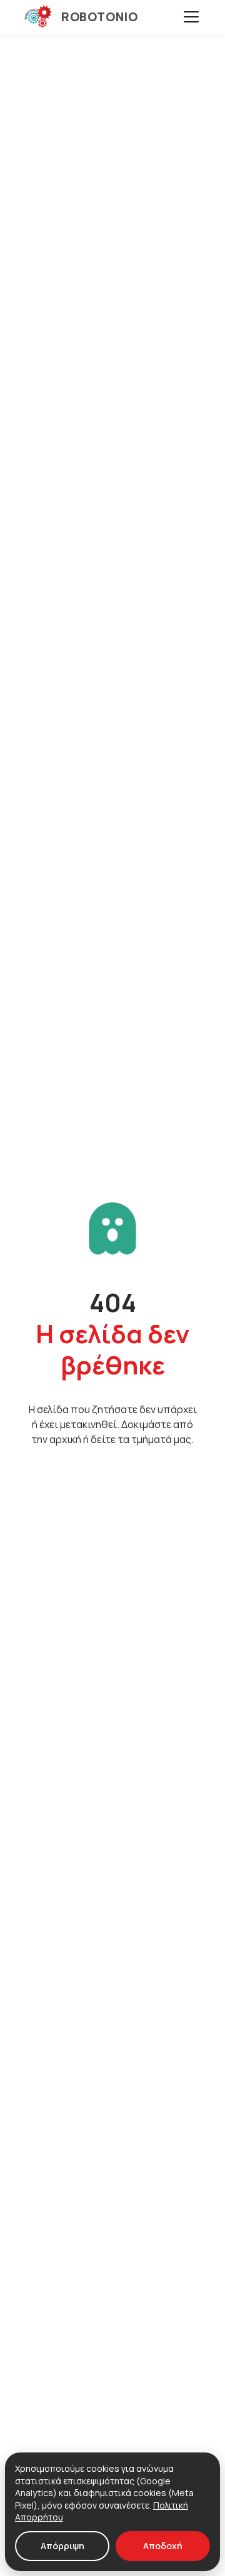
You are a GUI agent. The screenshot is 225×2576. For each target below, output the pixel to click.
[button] (191, 17)
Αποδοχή (163, 2546)
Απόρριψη (62, 2546)
